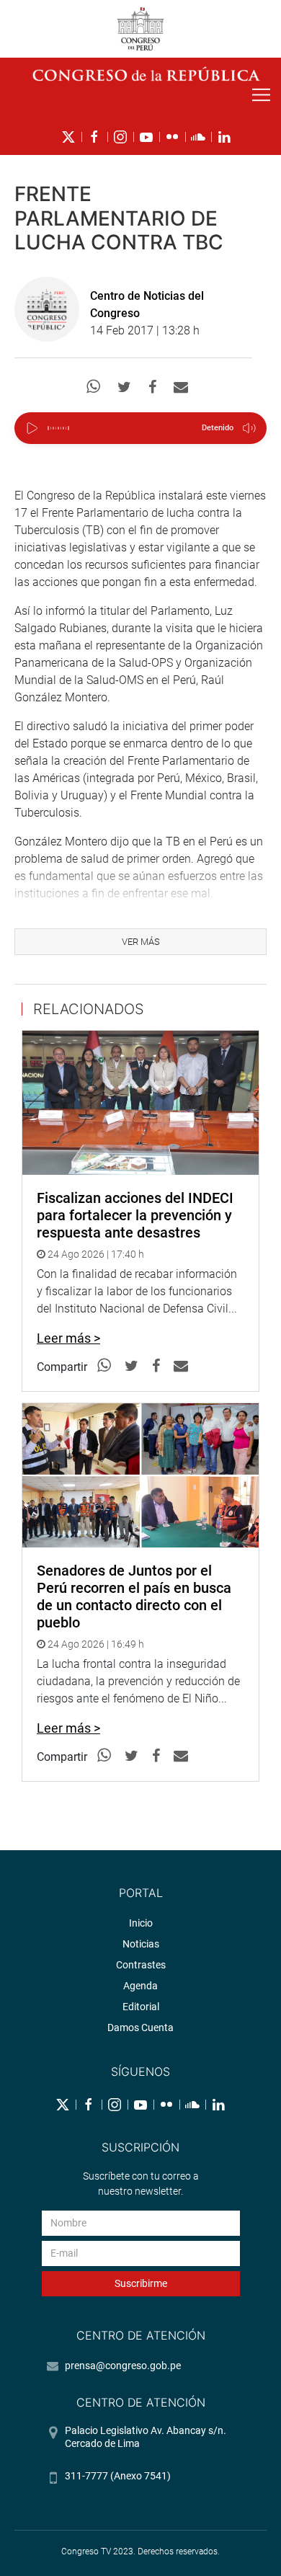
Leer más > (68, 1338)
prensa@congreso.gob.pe (123, 2366)
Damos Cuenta (140, 2028)
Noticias (141, 1944)
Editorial (141, 2007)
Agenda (140, 1986)
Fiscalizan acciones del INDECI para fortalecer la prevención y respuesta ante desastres (135, 1215)
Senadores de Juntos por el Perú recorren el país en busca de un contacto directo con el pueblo (134, 1596)
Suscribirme (141, 2283)
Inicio (141, 1923)
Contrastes (141, 1965)
